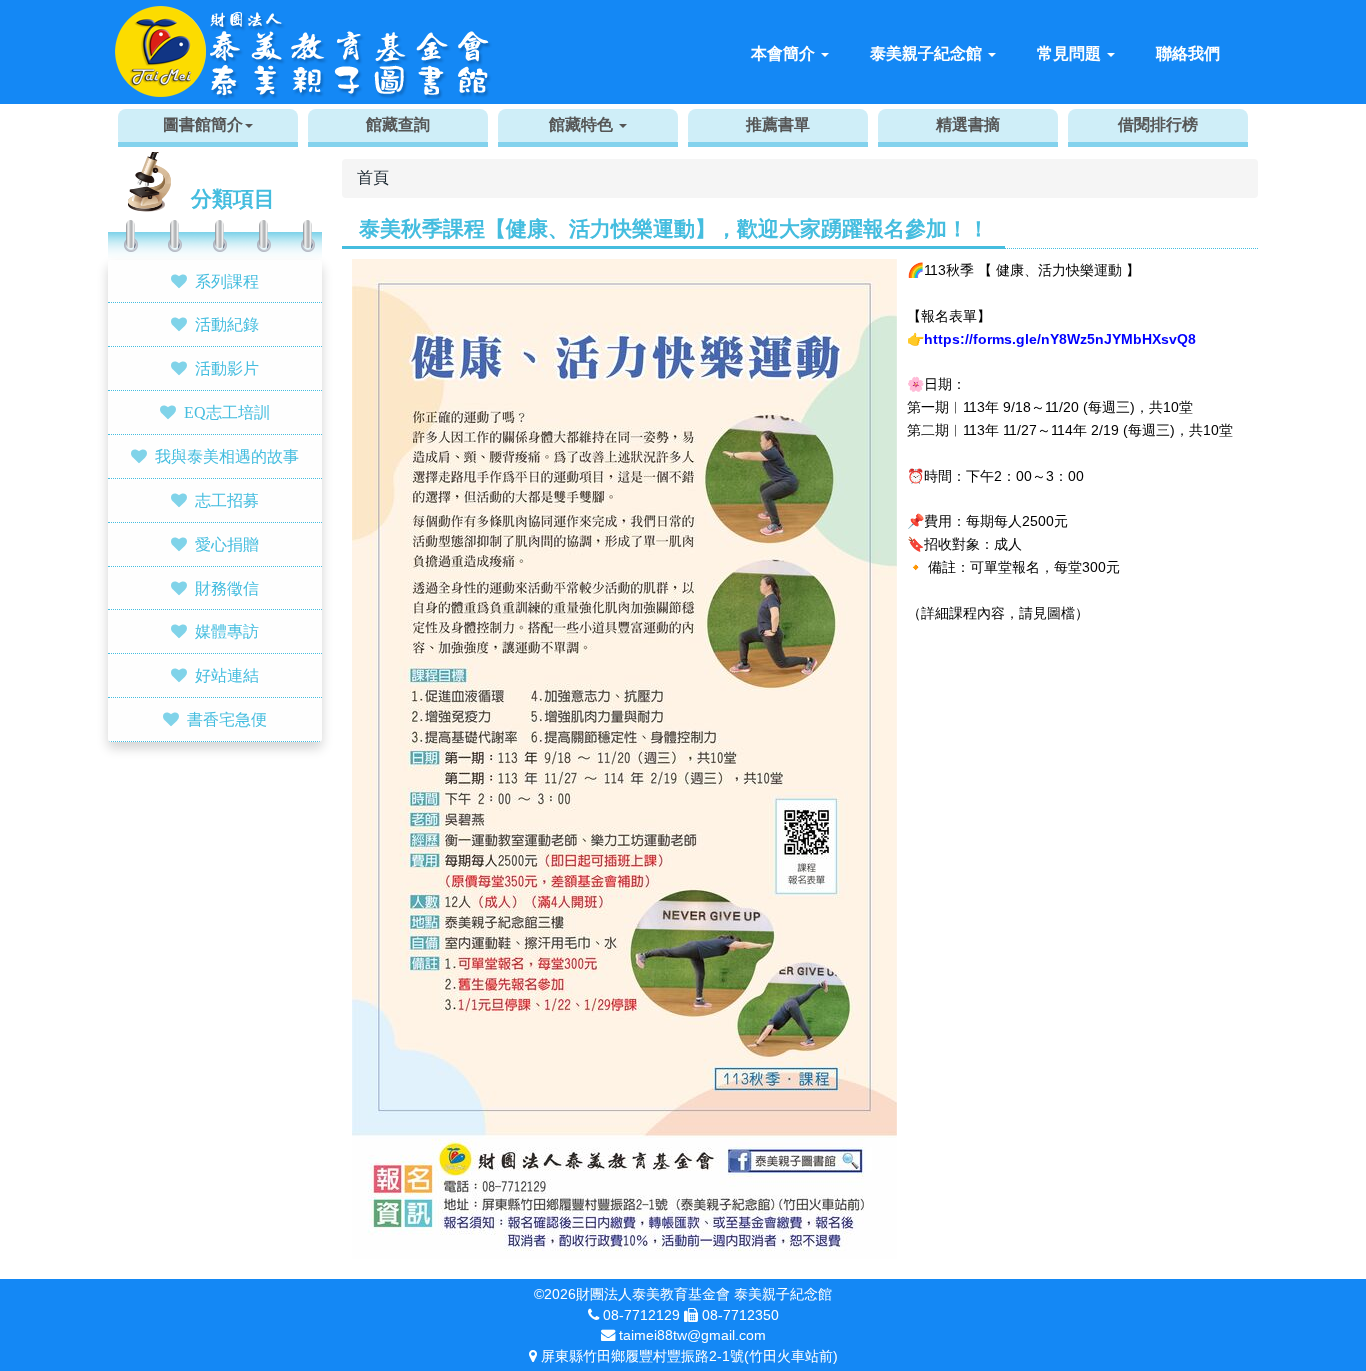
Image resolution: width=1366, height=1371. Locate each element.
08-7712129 (641, 1315)
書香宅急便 (227, 719)
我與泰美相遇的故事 (227, 456)
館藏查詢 (398, 124)
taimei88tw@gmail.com (692, 1335)
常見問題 (1071, 53)
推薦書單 (778, 124)
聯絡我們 (1188, 53)
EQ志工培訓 (227, 412)
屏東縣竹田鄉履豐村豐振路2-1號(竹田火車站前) (689, 1356)
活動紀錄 (227, 324)
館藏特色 (583, 124)
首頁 (373, 177)
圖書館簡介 (203, 124)
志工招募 (227, 500)
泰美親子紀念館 (928, 53)
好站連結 (227, 675)
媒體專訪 (227, 631)
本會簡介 (785, 53)
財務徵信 (227, 588)
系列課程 (227, 281)
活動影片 (227, 368)
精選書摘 (968, 124)
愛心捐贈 (227, 544)
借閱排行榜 (1158, 124)
